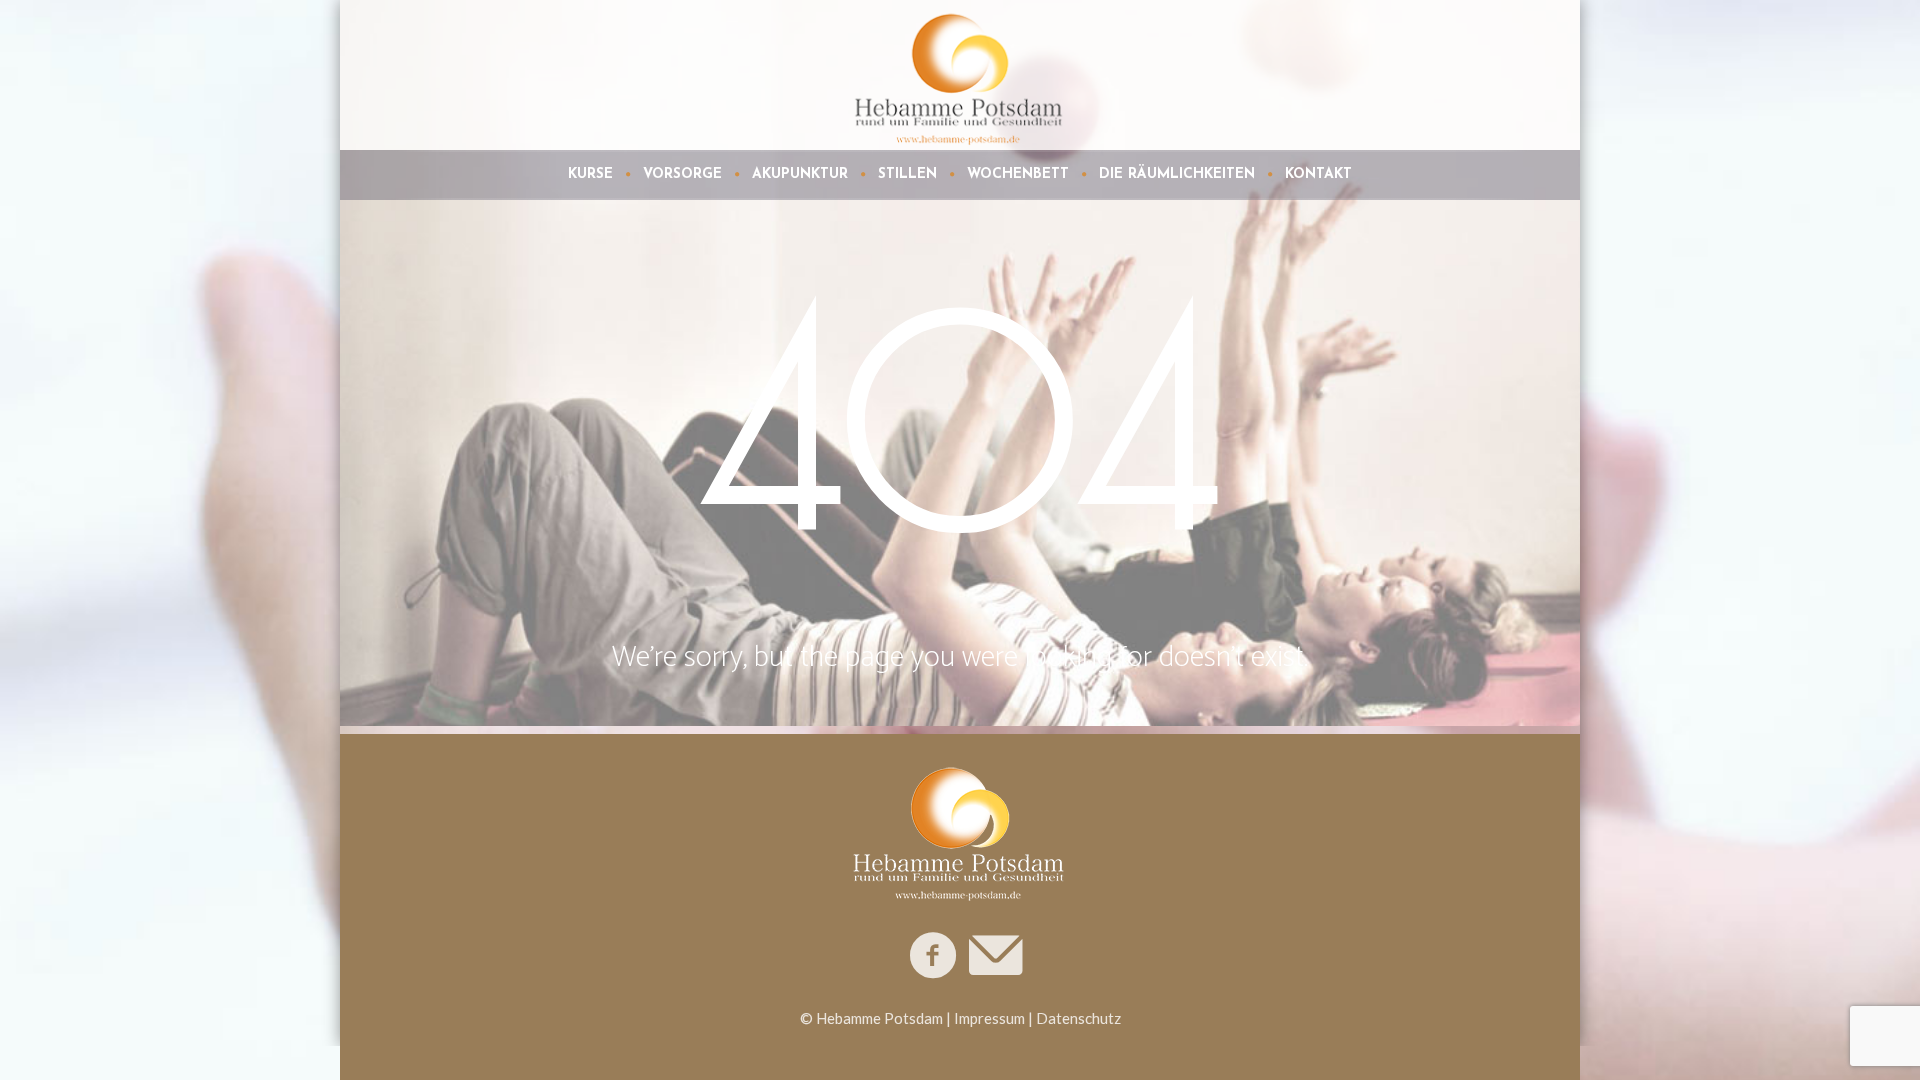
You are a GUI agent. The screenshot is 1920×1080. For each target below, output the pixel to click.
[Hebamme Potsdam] (960, 830)
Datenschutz (1078, 1018)
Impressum (989, 1018)
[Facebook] (934, 956)
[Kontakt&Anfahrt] (994, 956)
